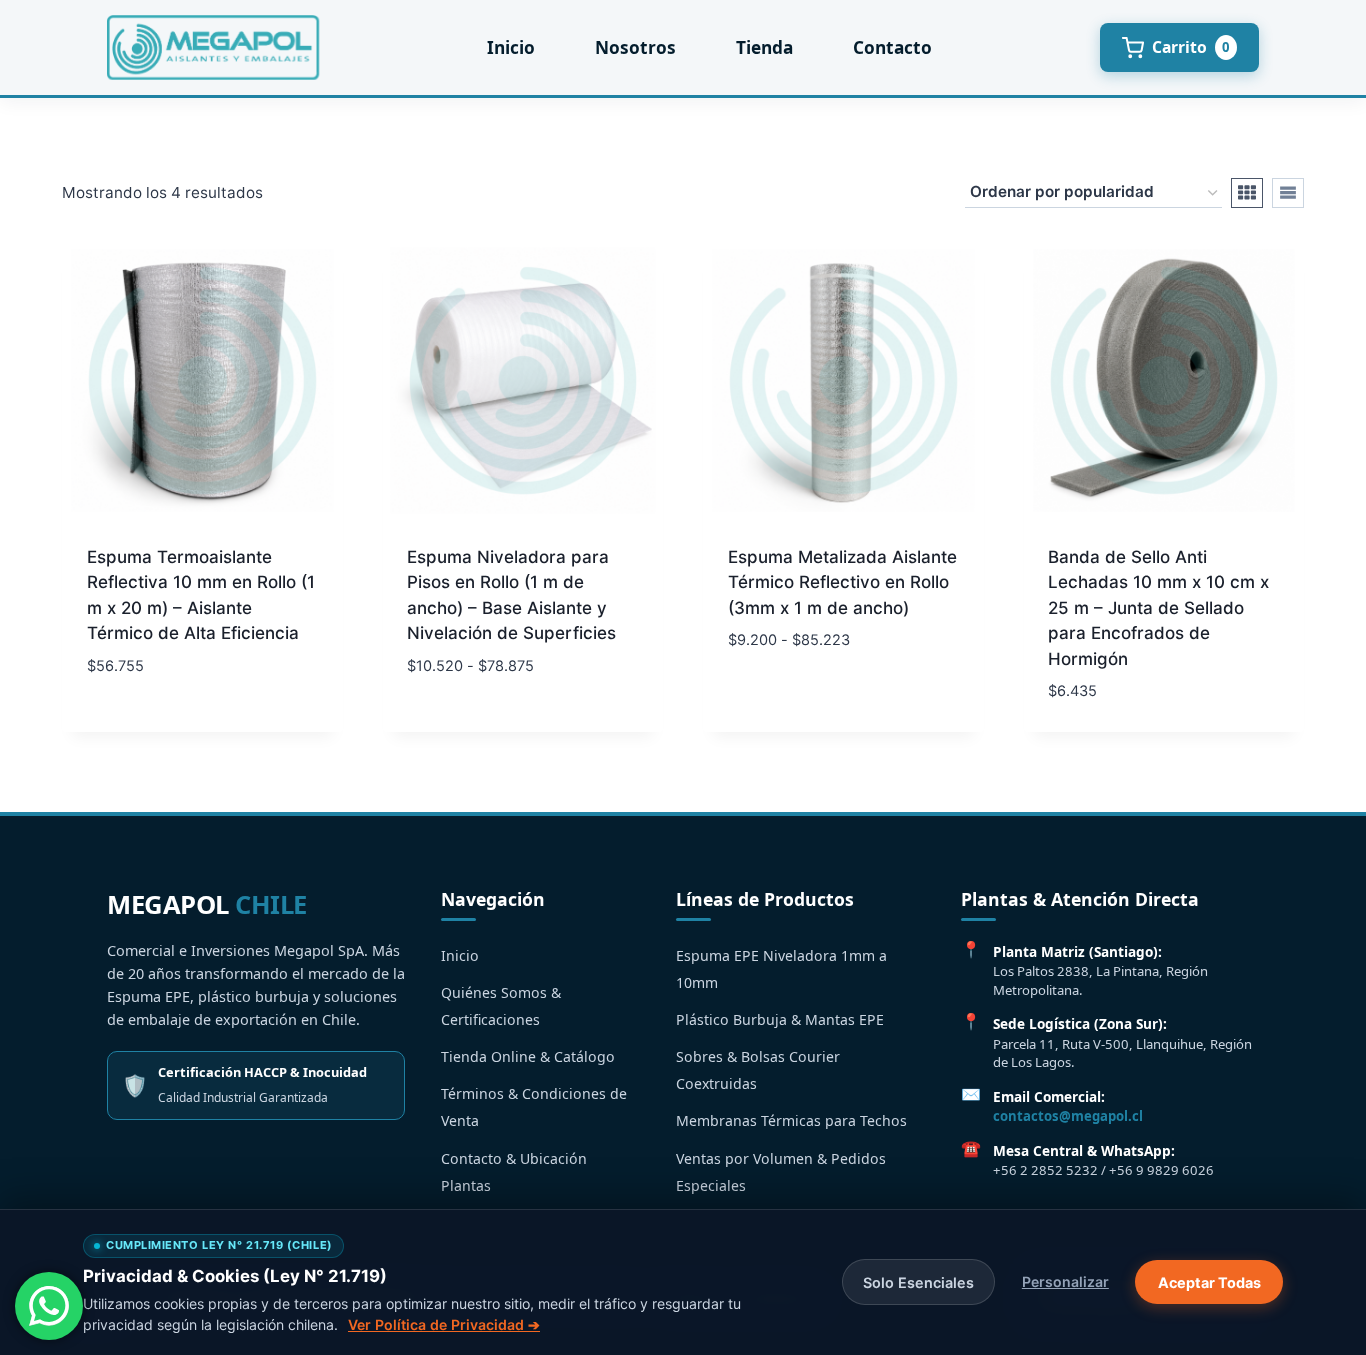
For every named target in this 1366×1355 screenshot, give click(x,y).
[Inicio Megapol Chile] (213, 47)
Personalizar (1065, 1281)
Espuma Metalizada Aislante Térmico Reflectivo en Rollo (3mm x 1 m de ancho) (842, 582)
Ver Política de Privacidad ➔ (444, 1324)
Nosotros (635, 47)
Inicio (511, 47)
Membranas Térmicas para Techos (791, 1120)
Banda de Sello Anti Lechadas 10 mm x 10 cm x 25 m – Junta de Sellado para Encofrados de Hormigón (1158, 608)
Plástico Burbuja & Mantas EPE (780, 1019)
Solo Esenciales (918, 1282)
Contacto (892, 47)
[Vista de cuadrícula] (1247, 193)
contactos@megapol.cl (1068, 1116)
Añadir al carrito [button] (162, 725)
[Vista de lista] (1288, 193)
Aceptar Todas (1209, 1282)
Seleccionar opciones (500, 725)
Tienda (764, 47)
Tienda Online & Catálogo (528, 1056)
